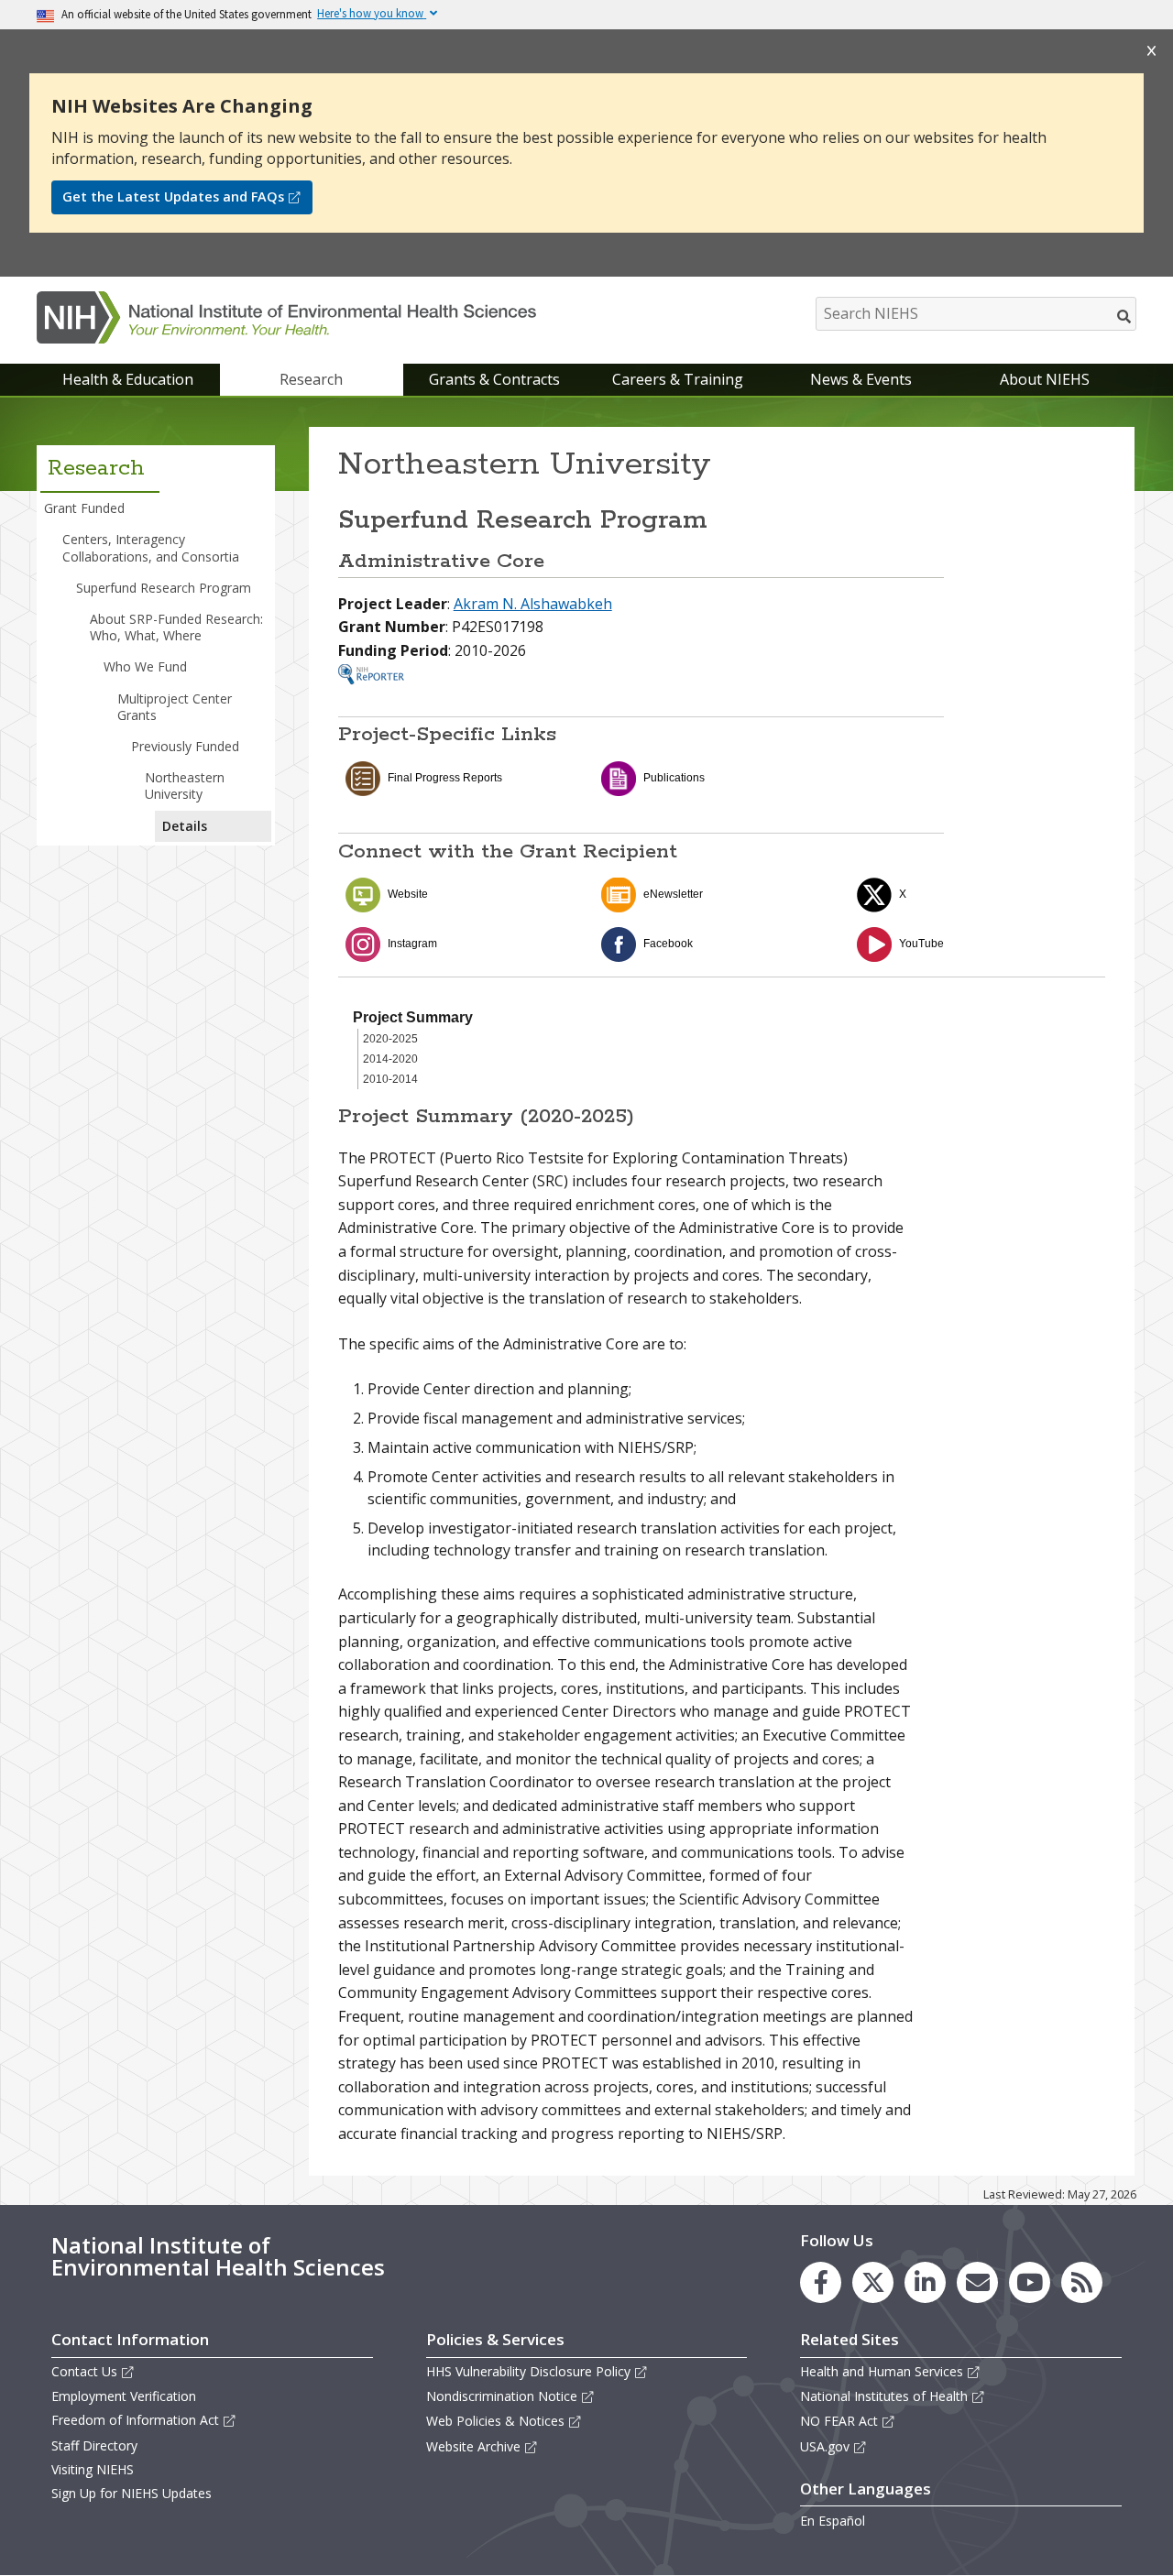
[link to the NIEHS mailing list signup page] (977, 2282)
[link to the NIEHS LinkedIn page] (925, 2282)
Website (408, 894)
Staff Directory (94, 2445)
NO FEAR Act (839, 2421)
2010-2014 (390, 1079)
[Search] (1125, 316)
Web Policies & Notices (495, 2421)
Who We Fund (145, 666)
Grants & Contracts (494, 379)
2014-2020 (390, 1059)
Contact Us (84, 2371)
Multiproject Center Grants (175, 707)
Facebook (668, 944)
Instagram (412, 944)
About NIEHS (1045, 379)
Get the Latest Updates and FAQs (173, 196)
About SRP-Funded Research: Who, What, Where (176, 627)
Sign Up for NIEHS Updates (132, 2493)
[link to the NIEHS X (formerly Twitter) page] (873, 2282)
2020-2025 (390, 1039)
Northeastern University (185, 786)
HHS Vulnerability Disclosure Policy (528, 2371)
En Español (833, 2521)
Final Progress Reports (445, 778)
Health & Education (128, 379)
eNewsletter (673, 894)
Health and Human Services (882, 2371)
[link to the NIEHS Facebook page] (821, 2282)
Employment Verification (124, 2396)
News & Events (861, 379)
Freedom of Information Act (135, 2420)
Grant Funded (84, 508)
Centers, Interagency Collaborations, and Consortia (151, 547)
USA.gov (825, 2446)
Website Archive (473, 2446)
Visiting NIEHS (93, 2469)
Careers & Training (678, 379)
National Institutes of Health (884, 2396)
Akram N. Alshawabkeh (533, 604)
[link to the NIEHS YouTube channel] (1030, 2282)
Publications (674, 778)
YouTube (921, 944)
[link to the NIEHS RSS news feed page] (1082, 2282)
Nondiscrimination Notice (502, 2396)
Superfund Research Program (164, 588)
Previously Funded (185, 746)
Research (311, 379)
